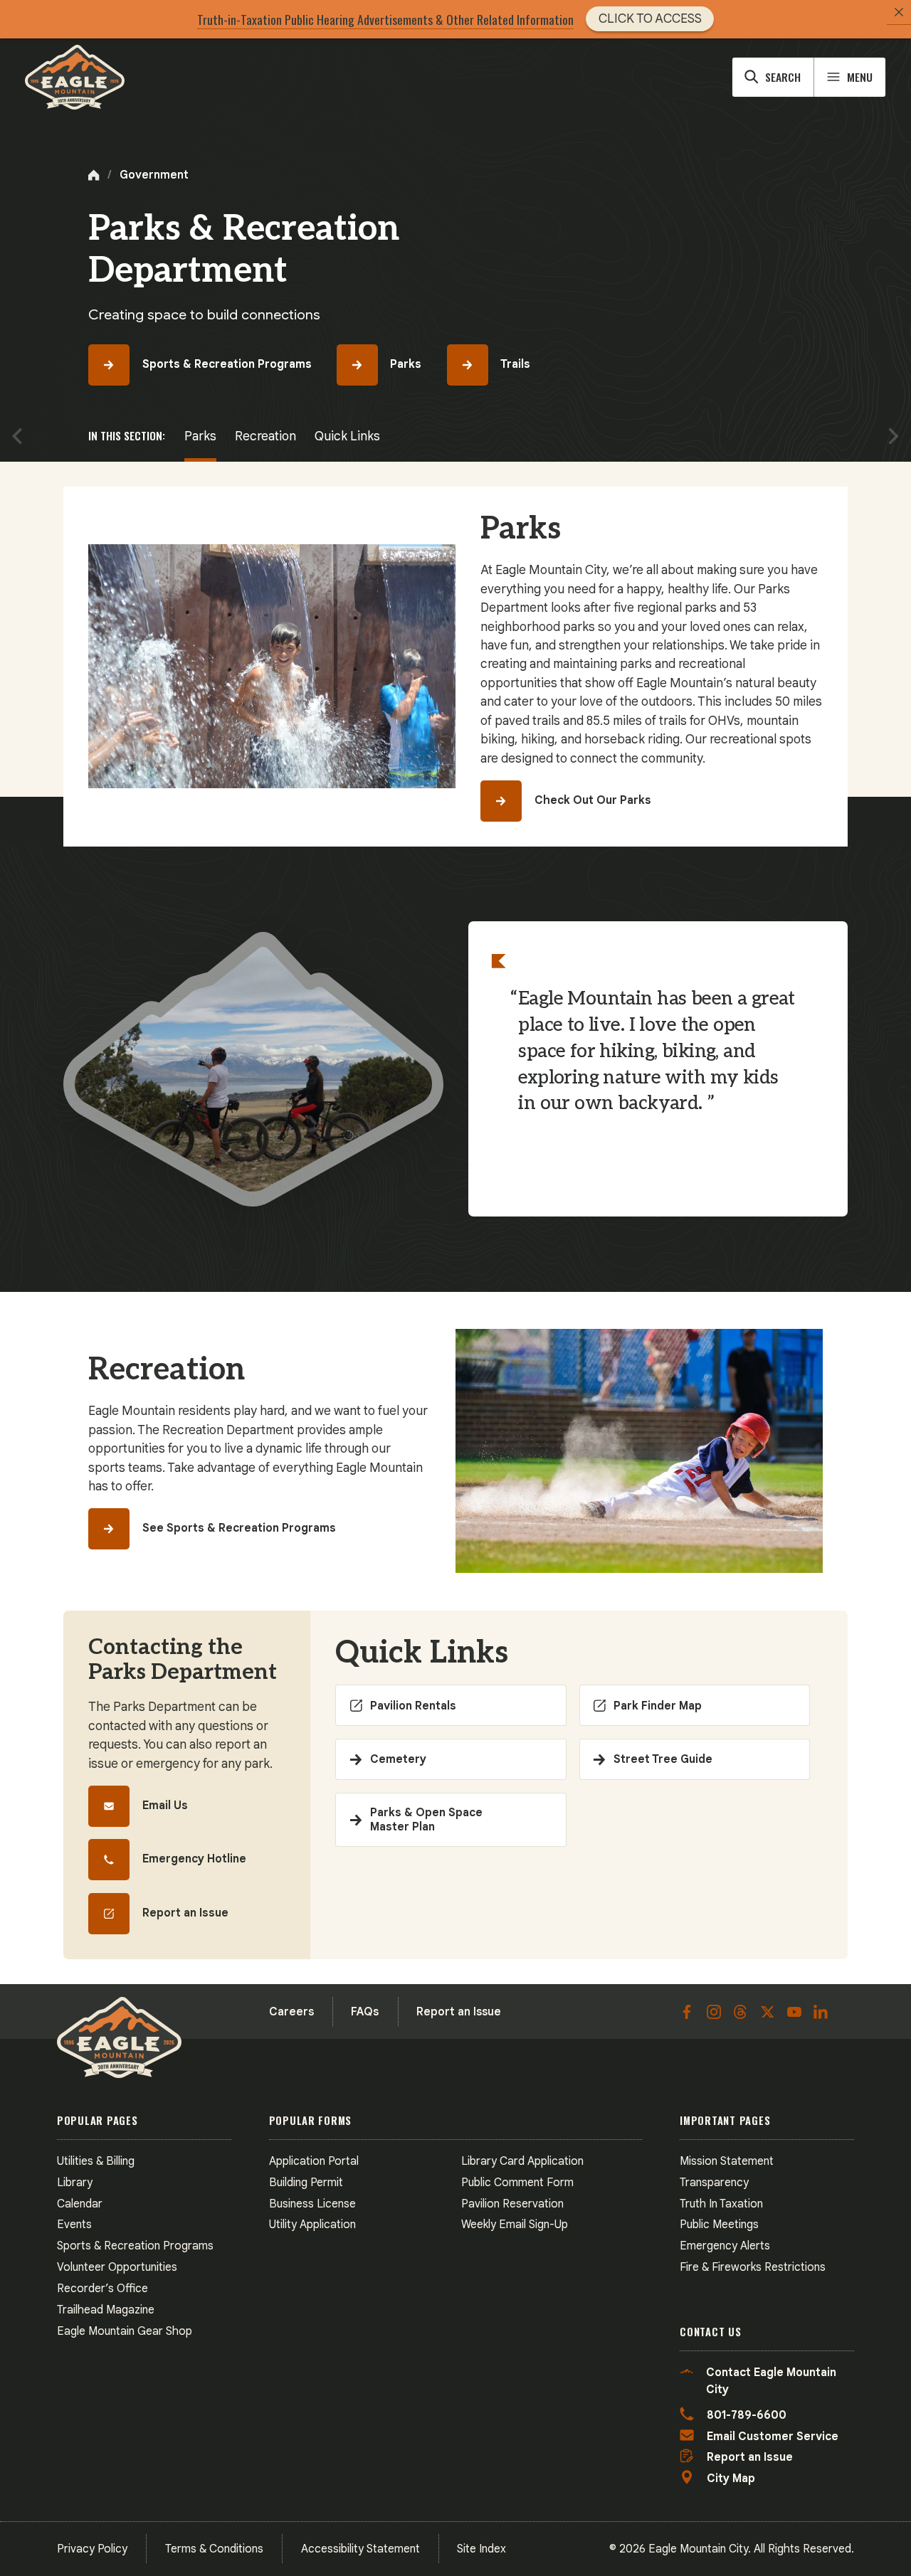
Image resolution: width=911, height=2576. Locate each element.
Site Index (481, 2549)
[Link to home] (75, 77)
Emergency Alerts (725, 2246)
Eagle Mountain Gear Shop (125, 2331)
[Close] (899, 12)
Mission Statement (727, 2161)
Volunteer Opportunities (117, 2267)
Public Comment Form (517, 2182)
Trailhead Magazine (106, 2310)
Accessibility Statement (360, 2549)
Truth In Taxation (721, 2204)
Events (74, 2224)
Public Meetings (719, 2224)
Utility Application (312, 2224)
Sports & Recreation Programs (135, 2246)
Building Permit (306, 2182)
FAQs (365, 2011)
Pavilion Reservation (512, 2204)
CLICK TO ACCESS (650, 18)
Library (75, 2182)
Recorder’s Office (102, 2288)
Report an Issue (459, 2011)
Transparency (714, 2182)
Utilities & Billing (96, 2161)
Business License (312, 2204)
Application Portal (314, 2161)
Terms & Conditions (214, 2549)
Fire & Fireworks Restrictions (753, 2267)
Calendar (80, 2204)
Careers (291, 2011)
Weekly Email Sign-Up (515, 2224)
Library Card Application (522, 2161)
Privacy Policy (92, 2549)
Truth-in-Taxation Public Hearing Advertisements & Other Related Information (385, 19)
